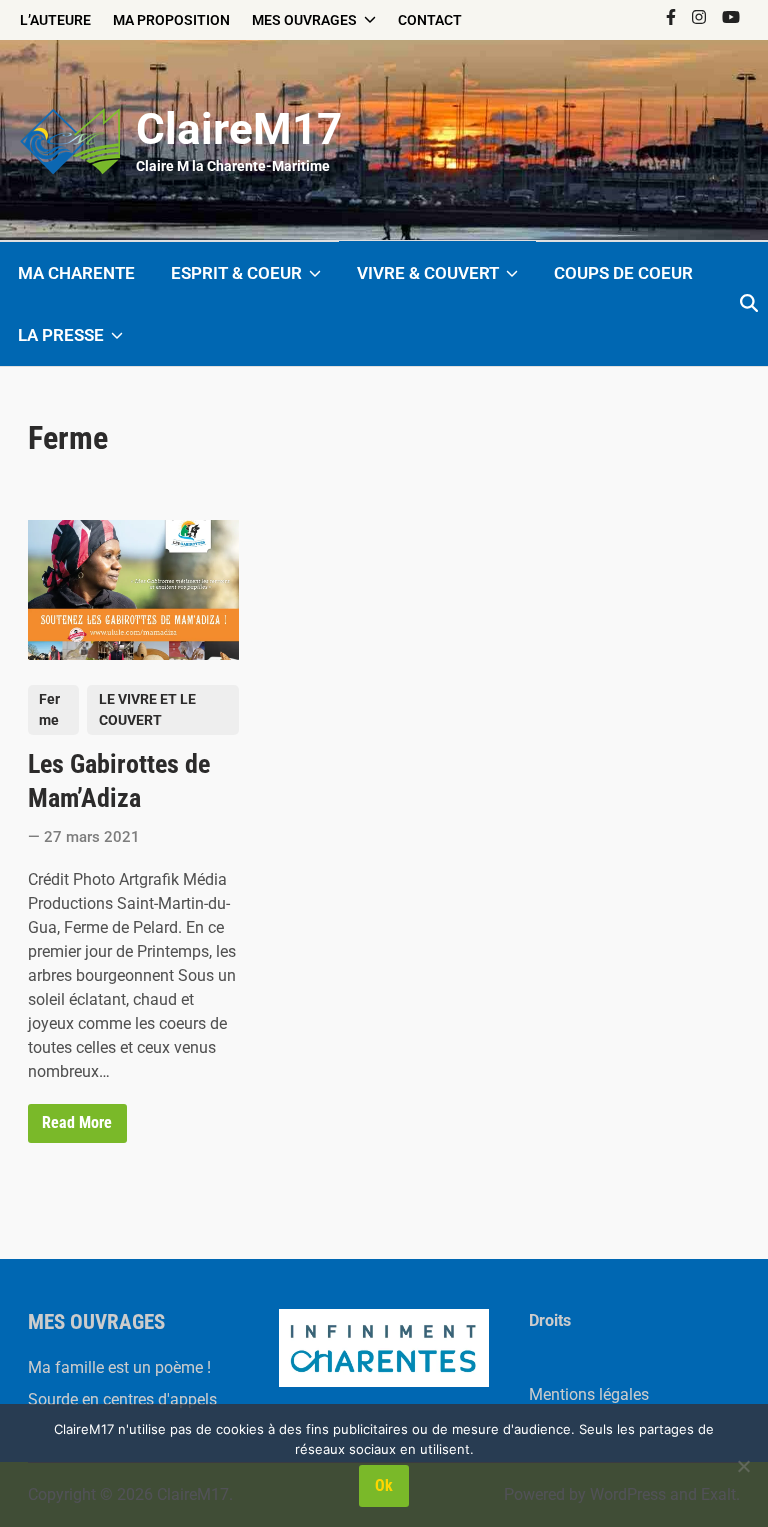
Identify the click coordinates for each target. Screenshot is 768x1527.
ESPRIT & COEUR (236, 273)
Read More (76, 1127)
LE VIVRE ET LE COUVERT (147, 709)
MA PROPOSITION (171, 20)
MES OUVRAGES (304, 20)
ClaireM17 (239, 129)
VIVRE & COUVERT (428, 273)
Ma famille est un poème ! (119, 1367)
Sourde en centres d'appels (122, 1399)
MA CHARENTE (76, 273)
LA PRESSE (61, 335)
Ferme (49, 709)
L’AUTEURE (55, 20)
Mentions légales (589, 1394)
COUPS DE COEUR (623, 273)
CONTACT (430, 20)
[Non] (743, 1466)
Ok (384, 1485)
